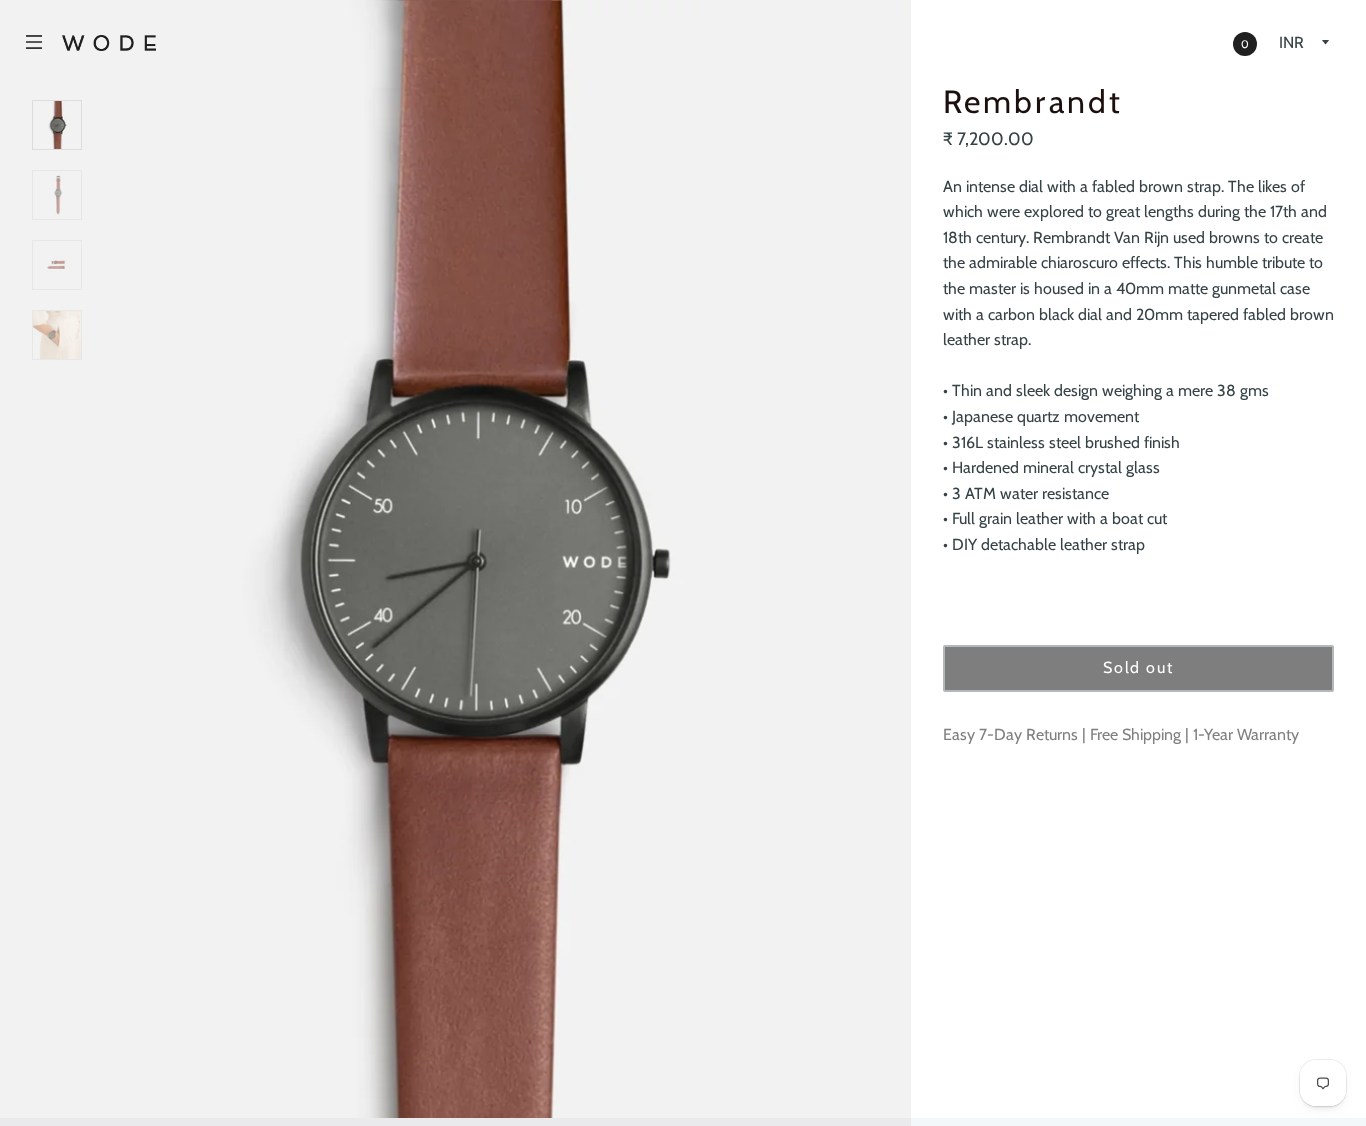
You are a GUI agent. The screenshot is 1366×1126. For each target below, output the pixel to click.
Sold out (1138, 667)
